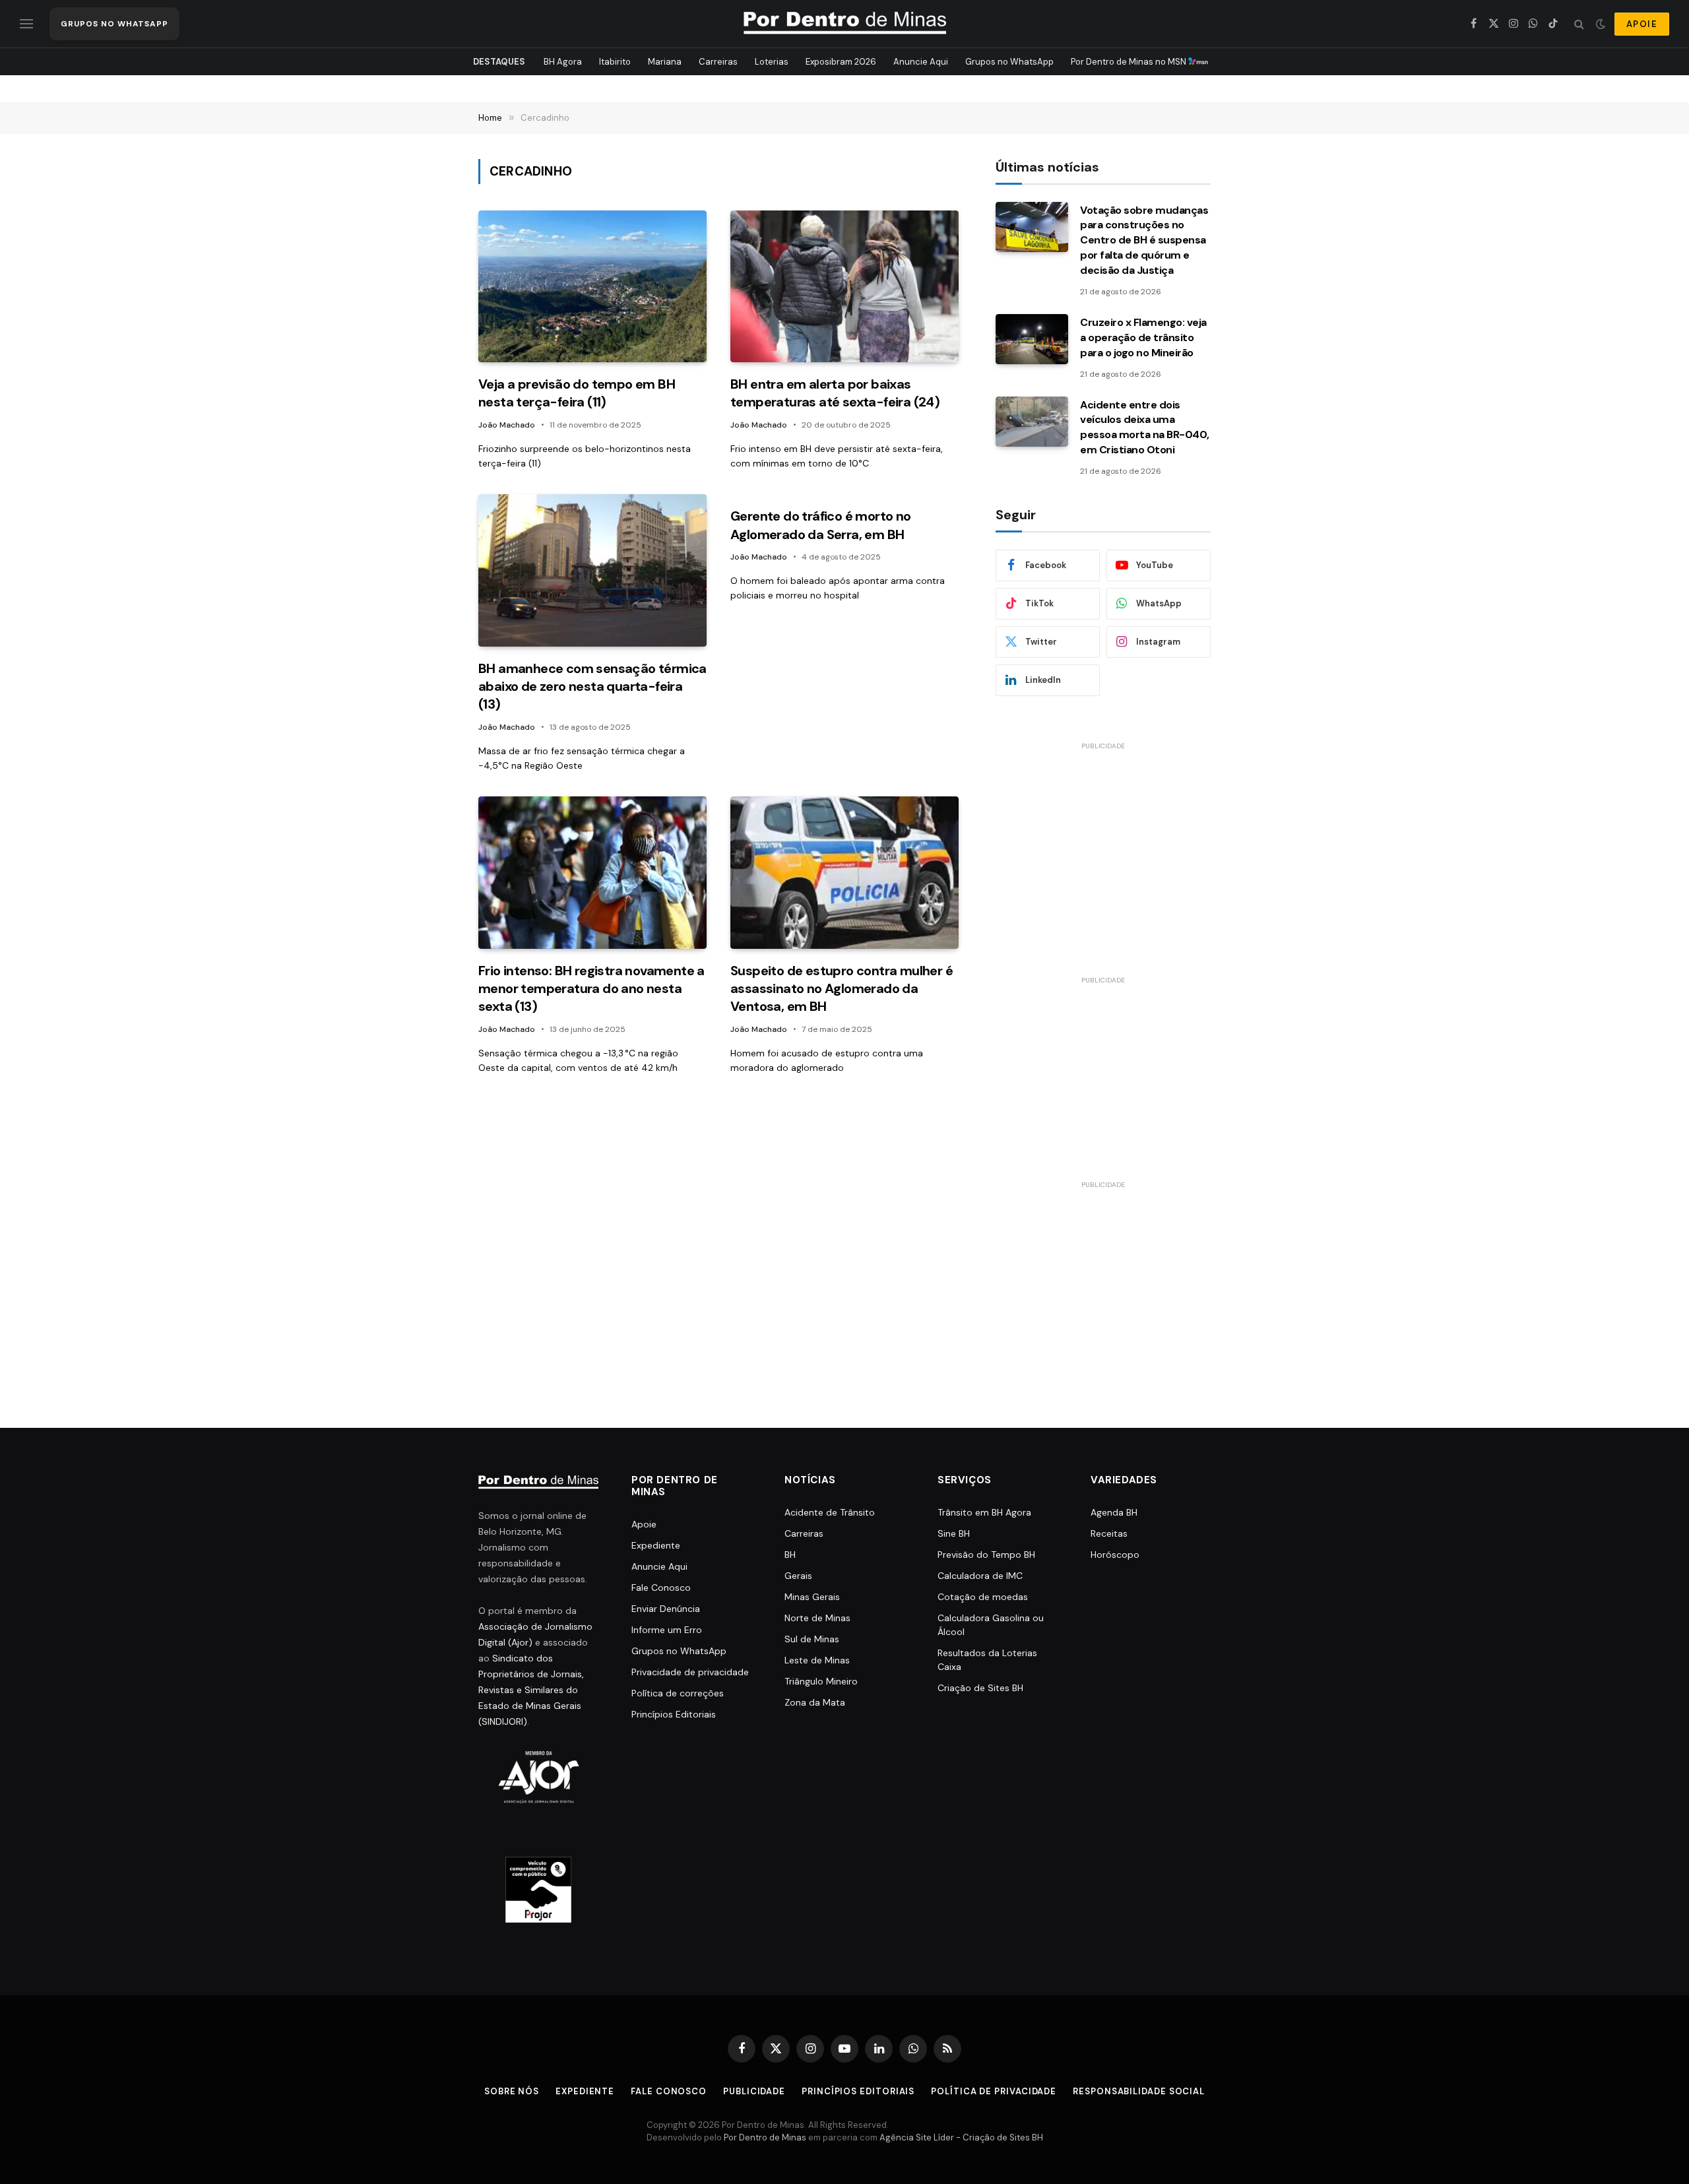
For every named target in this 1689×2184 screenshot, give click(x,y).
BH (790, 1555)
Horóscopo (1115, 1555)
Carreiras (718, 62)
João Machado (507, 425)
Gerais (798, 1576)
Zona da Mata (815, 1702)
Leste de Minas (817, 1660)
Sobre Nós (512, 2091)
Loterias (772, 62)
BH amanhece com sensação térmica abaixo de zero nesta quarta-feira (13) (592, 686)
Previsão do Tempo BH (986, 1555)
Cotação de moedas (983, 1597)
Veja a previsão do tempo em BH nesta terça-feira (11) (577, 393)
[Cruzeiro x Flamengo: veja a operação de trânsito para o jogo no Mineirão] (1032, 339)
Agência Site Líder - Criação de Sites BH (961, 2137)
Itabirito (615, 62)
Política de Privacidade (994, 2091)
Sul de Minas (812, 1639)
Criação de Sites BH (980, 1688)
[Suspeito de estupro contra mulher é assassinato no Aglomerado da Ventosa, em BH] (844, 873)
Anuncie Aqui (921, 62)
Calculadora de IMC (980, 1576)
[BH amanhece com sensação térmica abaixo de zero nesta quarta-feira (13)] (592, 570)
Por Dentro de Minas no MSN (1130, 62)
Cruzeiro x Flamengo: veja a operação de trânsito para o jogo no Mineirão (1143, 337)
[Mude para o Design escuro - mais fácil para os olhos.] (1601, 24)
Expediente (656, 1545)
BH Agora (563, 62)
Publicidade (754, 2091)
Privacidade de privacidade (690, 1672)
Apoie (644, 1524)
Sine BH (954, 1533)
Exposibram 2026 (841, 62)
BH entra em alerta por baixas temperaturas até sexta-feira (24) (835, 393)
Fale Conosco (661, 1588)
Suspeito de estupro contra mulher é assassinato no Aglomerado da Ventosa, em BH (842, 988)
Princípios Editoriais (674, 1714)
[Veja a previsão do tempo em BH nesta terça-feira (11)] (592, 287)
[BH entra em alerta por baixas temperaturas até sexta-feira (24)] (844, 287)
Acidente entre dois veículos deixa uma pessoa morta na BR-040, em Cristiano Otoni (1145, 428)
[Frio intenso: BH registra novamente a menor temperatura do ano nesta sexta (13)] (592, 873)
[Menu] (26, 24)
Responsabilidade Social (1139, 2091)
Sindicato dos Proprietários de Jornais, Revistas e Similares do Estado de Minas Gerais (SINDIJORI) (531, 1690)
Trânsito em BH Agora (984, 1512)
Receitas (1109, 1533)
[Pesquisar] (1579, 24)
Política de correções (678, 1693)
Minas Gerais (812, 1597)
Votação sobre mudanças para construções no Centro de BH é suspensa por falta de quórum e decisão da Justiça (1144, 241)
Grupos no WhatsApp (1009, 62)
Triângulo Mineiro (821, 1681)
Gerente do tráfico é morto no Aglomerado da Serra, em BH (821, 525)
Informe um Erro (667, 1630)
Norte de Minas (817, 1618)
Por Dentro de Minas (765, 2137)
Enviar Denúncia (666, 1609)
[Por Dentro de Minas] (845, 24)
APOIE (1642, 24)
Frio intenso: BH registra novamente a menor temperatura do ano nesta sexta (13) (591, 988)
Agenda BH (1114, 1512)
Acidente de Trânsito (830, 1512)
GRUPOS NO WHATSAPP (114, 24)
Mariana (665, 62)
